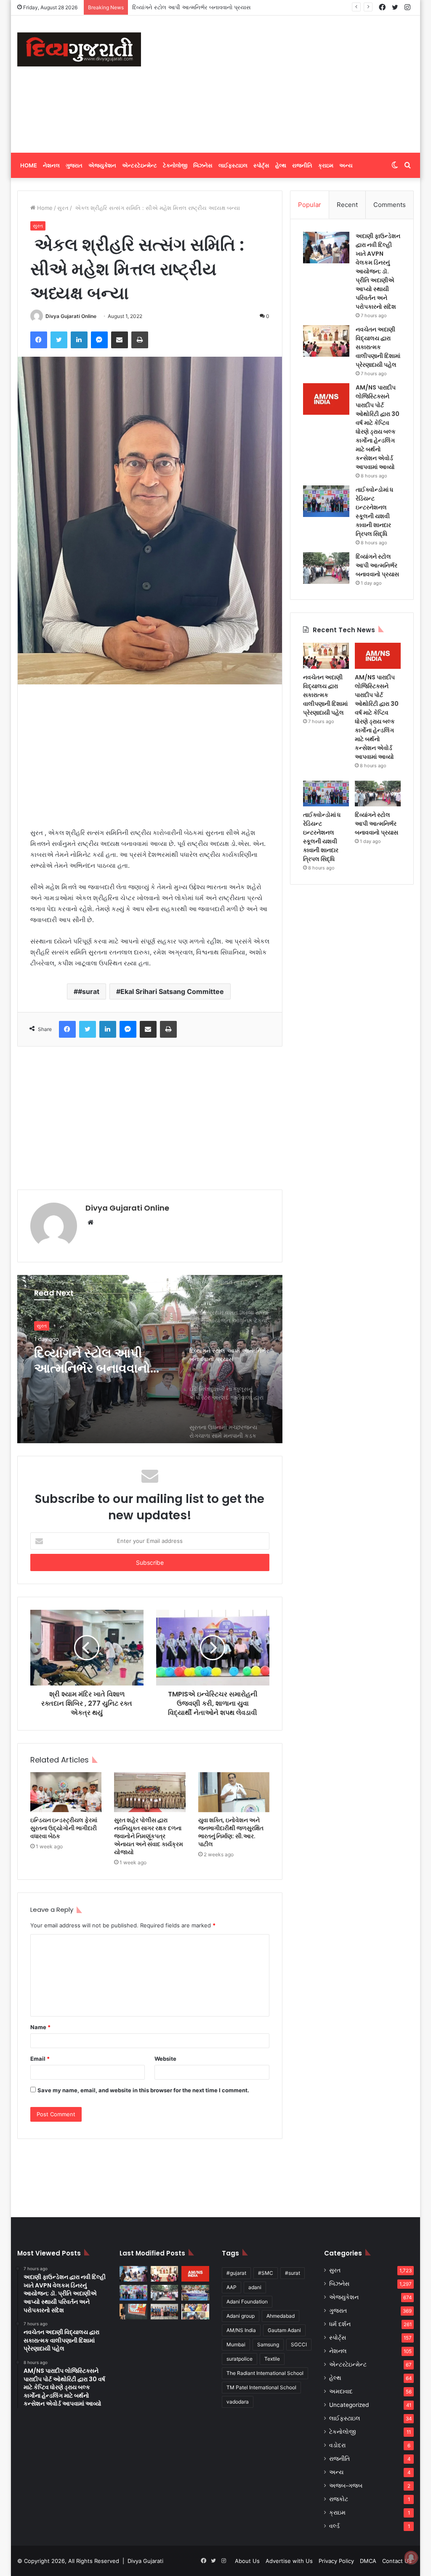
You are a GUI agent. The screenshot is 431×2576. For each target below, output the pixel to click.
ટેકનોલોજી (175, 165)
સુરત (63, 208)
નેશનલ (51, 165)
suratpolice (239, 2359)
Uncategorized (349, 2405)
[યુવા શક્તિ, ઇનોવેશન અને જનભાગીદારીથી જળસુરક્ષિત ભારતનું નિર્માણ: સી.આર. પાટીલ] (234, 1792)
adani (255, 2287)
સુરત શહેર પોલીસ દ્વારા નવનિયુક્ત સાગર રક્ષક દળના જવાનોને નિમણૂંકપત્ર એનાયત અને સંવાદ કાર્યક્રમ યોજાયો (149, 1836)
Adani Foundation (247, 2302)
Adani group (241, 2316)
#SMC (266, 2273)
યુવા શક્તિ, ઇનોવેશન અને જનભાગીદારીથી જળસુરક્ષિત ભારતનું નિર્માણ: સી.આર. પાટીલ (231, 1832)
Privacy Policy (336, 2561)
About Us (247, 2561)
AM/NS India (241, 2330)
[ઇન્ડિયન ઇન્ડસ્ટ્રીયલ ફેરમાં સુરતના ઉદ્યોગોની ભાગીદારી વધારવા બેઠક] (66, 1792)
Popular (310, 205)
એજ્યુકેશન (102, 165)
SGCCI (299, 2344)
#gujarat (236, 2273)
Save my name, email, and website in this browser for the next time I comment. (143, 2090)
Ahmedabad (281, 2316)
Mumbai (236, 2344)
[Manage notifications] (411, 2557)
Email (40, 2059)
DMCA (368, 2561)
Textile (272, 2359)
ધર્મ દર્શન (340, 2324)
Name (40, 2027)
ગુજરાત (74, 165)
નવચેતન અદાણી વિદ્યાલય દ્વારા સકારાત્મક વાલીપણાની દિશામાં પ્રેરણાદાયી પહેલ (378, 347)
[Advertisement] (292, 83)
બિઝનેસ (203, 165)
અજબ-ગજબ (346, 2486)
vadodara (238, 2402)
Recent (347, 205)
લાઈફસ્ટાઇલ (233, 165)
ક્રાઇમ (326, 165)
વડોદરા (337, 2445)
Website (165, 2059)
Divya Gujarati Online (71, 316)
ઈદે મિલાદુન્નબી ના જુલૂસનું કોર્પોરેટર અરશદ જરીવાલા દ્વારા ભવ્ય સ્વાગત (213, 7)
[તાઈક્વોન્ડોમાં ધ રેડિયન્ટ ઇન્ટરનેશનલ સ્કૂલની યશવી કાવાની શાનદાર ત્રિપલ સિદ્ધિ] (326, 501)
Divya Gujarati (145, 2561)
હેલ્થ (281, 165)
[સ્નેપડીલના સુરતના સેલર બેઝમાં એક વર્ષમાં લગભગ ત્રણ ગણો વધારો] (133, 2312)
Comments (390, 205)
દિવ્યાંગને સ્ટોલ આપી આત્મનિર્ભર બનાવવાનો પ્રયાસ (377, 565)
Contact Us (397, 2561)
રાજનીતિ (302, 165)
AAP (231, 2287)
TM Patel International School (261, 2387)
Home (29, 165)
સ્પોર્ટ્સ (261, 165)
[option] (150, 1359)
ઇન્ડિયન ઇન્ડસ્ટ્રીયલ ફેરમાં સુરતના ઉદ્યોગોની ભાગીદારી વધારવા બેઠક (64, 1828)
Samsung (268, 2344)
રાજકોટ (339, 2499)
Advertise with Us (289, 2561)
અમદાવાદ (341, 2391)
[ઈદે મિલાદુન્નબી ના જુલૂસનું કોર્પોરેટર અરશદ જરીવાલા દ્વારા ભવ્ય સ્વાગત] (195, 2293)
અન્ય (346, 165)
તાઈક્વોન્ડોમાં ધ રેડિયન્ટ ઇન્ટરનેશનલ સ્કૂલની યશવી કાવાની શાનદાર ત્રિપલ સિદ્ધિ (374, 512)
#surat (89, 991)
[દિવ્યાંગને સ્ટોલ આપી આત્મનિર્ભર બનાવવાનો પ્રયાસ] (326, 568)
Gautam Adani (284, 2330)
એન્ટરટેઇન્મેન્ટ (140, 165)
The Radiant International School (265, 2373)
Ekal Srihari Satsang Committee (172, 991)
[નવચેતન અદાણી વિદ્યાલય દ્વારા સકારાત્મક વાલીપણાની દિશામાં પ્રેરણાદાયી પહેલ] (326, 341)
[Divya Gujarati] (79, 49)
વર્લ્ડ (334, 2526)
